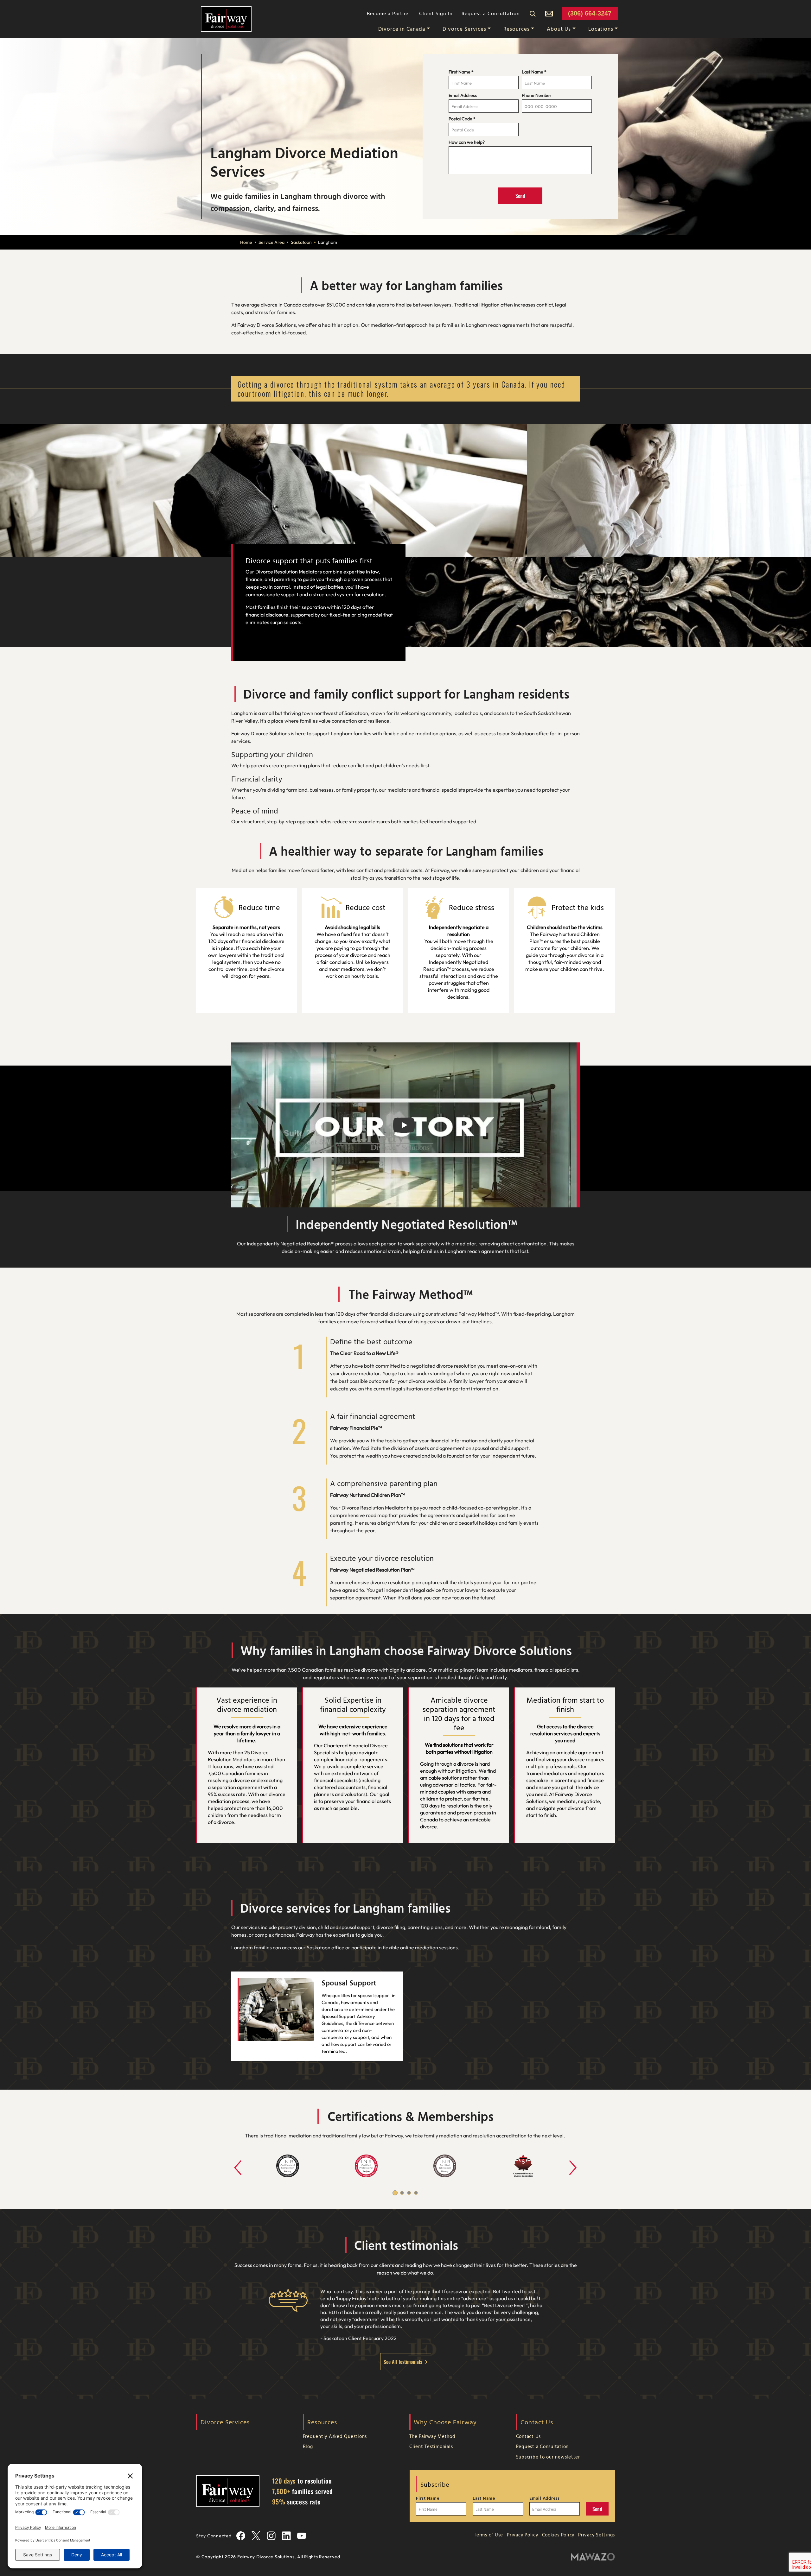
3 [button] (409, 2193)
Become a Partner (389, 13)
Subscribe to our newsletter (548, 2457)
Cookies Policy (558, 2535)
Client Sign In (436, 13)
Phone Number (537, 95)
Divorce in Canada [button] (402, 29)
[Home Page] (226, 18)
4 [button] (416, 2193)
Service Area (271, 242)
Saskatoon (301, 242)
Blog (308, 2446)
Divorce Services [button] (464, 29)
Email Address (463, 95)
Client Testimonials (431, 2446)
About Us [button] (559, 29)
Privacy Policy (523, 2535)
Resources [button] (517, 29)
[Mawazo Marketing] (593, 2557)
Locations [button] (601, 29)
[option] (288, 2166)
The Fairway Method (432, 2436)
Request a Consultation (491, 13)
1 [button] (395, 2193)
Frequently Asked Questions (335, 2436)
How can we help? (467, 142)
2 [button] (402, 2193)
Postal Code (462, 119)
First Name (461, 72)
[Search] (533, 13)
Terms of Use (489, 2535)
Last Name (534, 72)
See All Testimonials (403, 2362)
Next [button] (565, 2160)
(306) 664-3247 (590, 13)
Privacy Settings (597, 2535)
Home (246, 242)
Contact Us (529, 2436)
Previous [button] (230, 2160)
